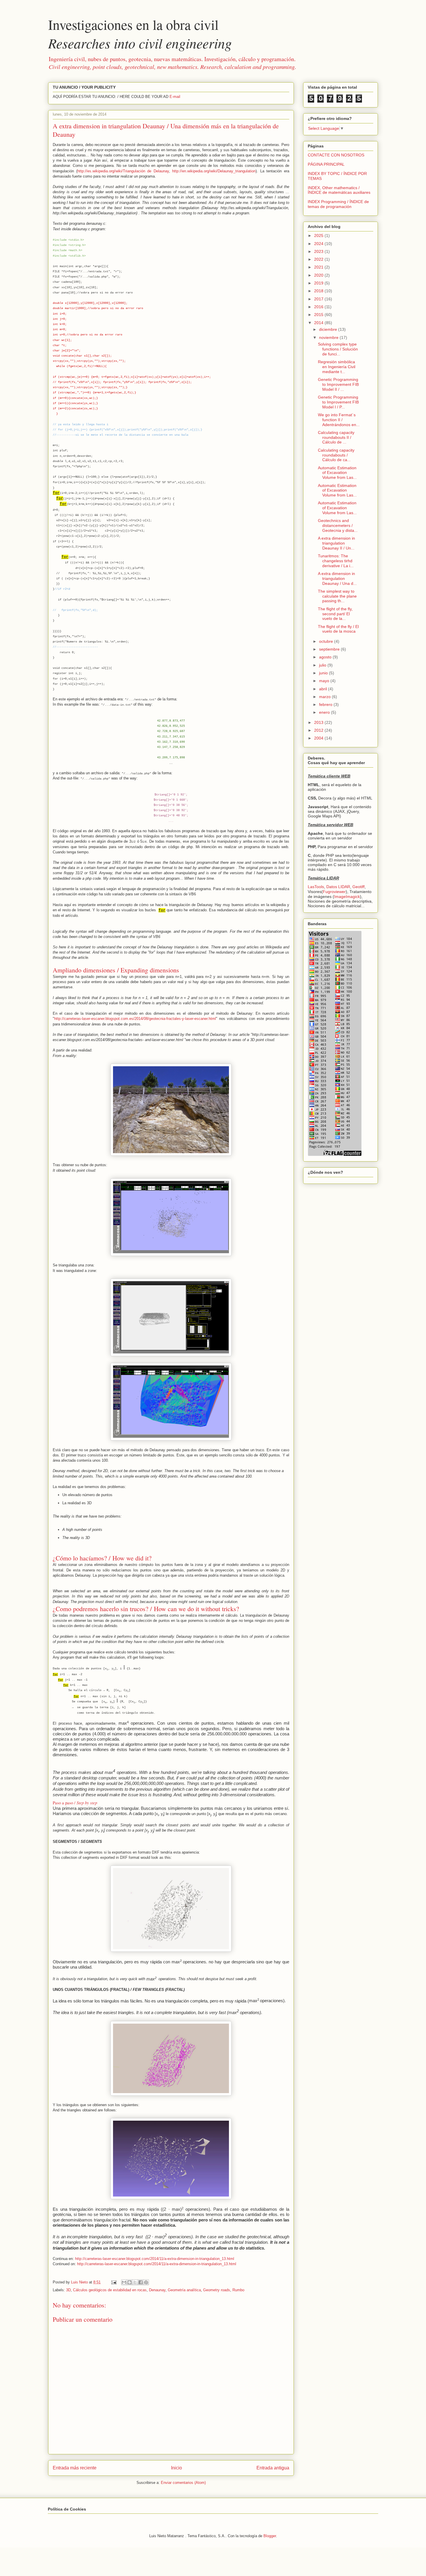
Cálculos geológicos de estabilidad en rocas (110, 2290)
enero (325, 712)
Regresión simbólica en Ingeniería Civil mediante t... (337, 367)
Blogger (270, 2536)
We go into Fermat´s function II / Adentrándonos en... (339, 420)
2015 (319, 315)
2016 (319, 307)
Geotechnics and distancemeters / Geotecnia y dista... (338, 525)
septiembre (330, 649)
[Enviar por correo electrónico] (124, 2282)
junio (324, 673)
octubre (327, 641)
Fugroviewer (334, 892)
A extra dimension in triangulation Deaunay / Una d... (337, 578)
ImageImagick (347, 897)
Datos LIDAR (338, 887)
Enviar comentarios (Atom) (183, 2483)
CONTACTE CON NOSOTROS (336, 155)
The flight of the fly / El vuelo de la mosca (338, 629)
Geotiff (358, 887)
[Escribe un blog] (130, 2282)
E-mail (175, 97)
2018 (319, 291)
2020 (319, 275)
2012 (319, 730)
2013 (319, 722)
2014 (319, 323)
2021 (319, 267)
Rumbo (238, 2290)
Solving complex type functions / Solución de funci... (338, 349)
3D (68, 2290)
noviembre (329, 337)
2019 (319, 283)
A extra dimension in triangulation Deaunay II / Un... (336, 543)
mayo (325, 681)
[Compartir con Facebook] (141, 2282)
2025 (319, 235)
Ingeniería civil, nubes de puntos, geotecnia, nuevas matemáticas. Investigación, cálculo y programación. (172, 63)
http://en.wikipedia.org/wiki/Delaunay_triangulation (214, 171)
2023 (319, 251)
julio (323, 665)
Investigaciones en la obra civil (140, 34)
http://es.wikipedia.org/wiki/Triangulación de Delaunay (123, 171)
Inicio (176, 2468)
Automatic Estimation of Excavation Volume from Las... (337, 473)
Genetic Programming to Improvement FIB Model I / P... (338, 402)
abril (324, 689)
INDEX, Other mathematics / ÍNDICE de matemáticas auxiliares (339, 190)
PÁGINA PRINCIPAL (326, 164)
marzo (325, 697)
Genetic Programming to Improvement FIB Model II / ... (338, 384)
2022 (319, 259)
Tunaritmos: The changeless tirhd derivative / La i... (336, 561)
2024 (319, 244)
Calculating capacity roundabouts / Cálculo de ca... (336, 455)
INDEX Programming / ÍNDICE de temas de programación (338, 204)
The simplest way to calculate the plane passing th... (337, 596)
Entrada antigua (273, 2468)
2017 (319, 299)
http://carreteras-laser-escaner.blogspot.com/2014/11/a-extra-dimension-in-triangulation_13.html (155, 2259)
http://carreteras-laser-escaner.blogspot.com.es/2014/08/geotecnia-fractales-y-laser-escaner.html (135, 1019)
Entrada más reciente (75, 2468)
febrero (326, 704)
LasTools (316, 887)
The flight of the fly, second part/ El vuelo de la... (335, 614)
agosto (326, 657)
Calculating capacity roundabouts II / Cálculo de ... (336, 437)
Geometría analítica (184, 2290)
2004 (319, 738)
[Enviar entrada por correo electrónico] (113, 2282)
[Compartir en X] (135, 2282)
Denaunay (157, 2290)
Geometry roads (217, 2290)
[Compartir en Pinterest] (146, 2282)
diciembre (329, 329)
